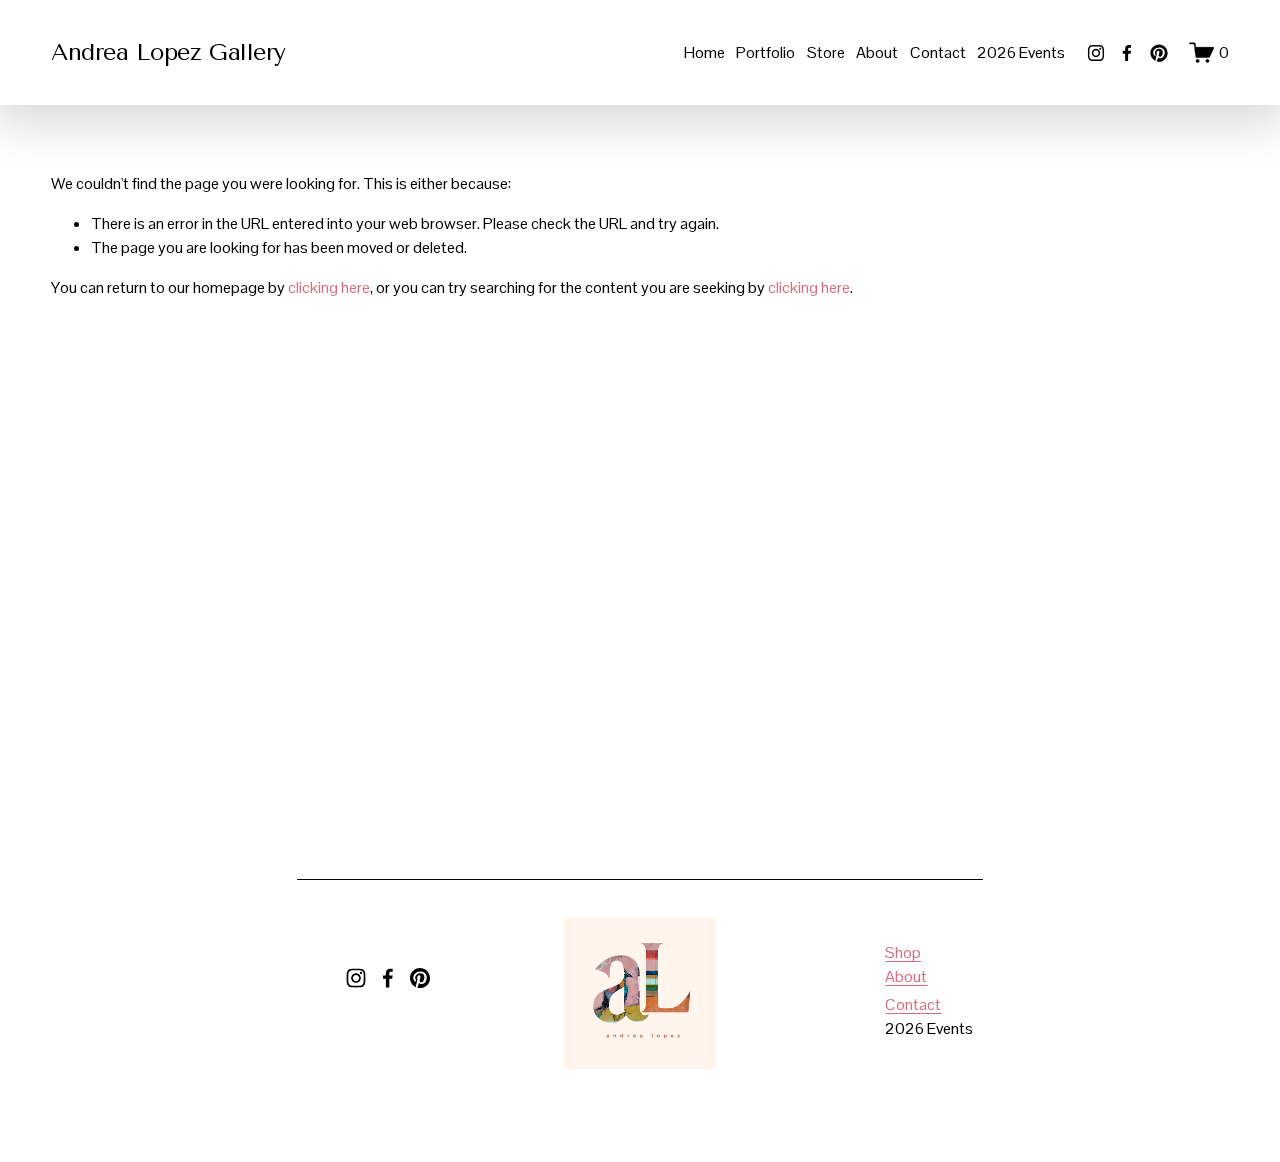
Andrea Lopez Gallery (168, 52)
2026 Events (1021, 52)
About (877, 52)
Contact (938, 52)
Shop (903, 952)
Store (826, 52)
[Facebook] (1127, 53)
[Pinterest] (1159, 53)
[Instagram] (1096, 53)
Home (704, 52)
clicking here (329, 287)
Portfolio (765, 52)
